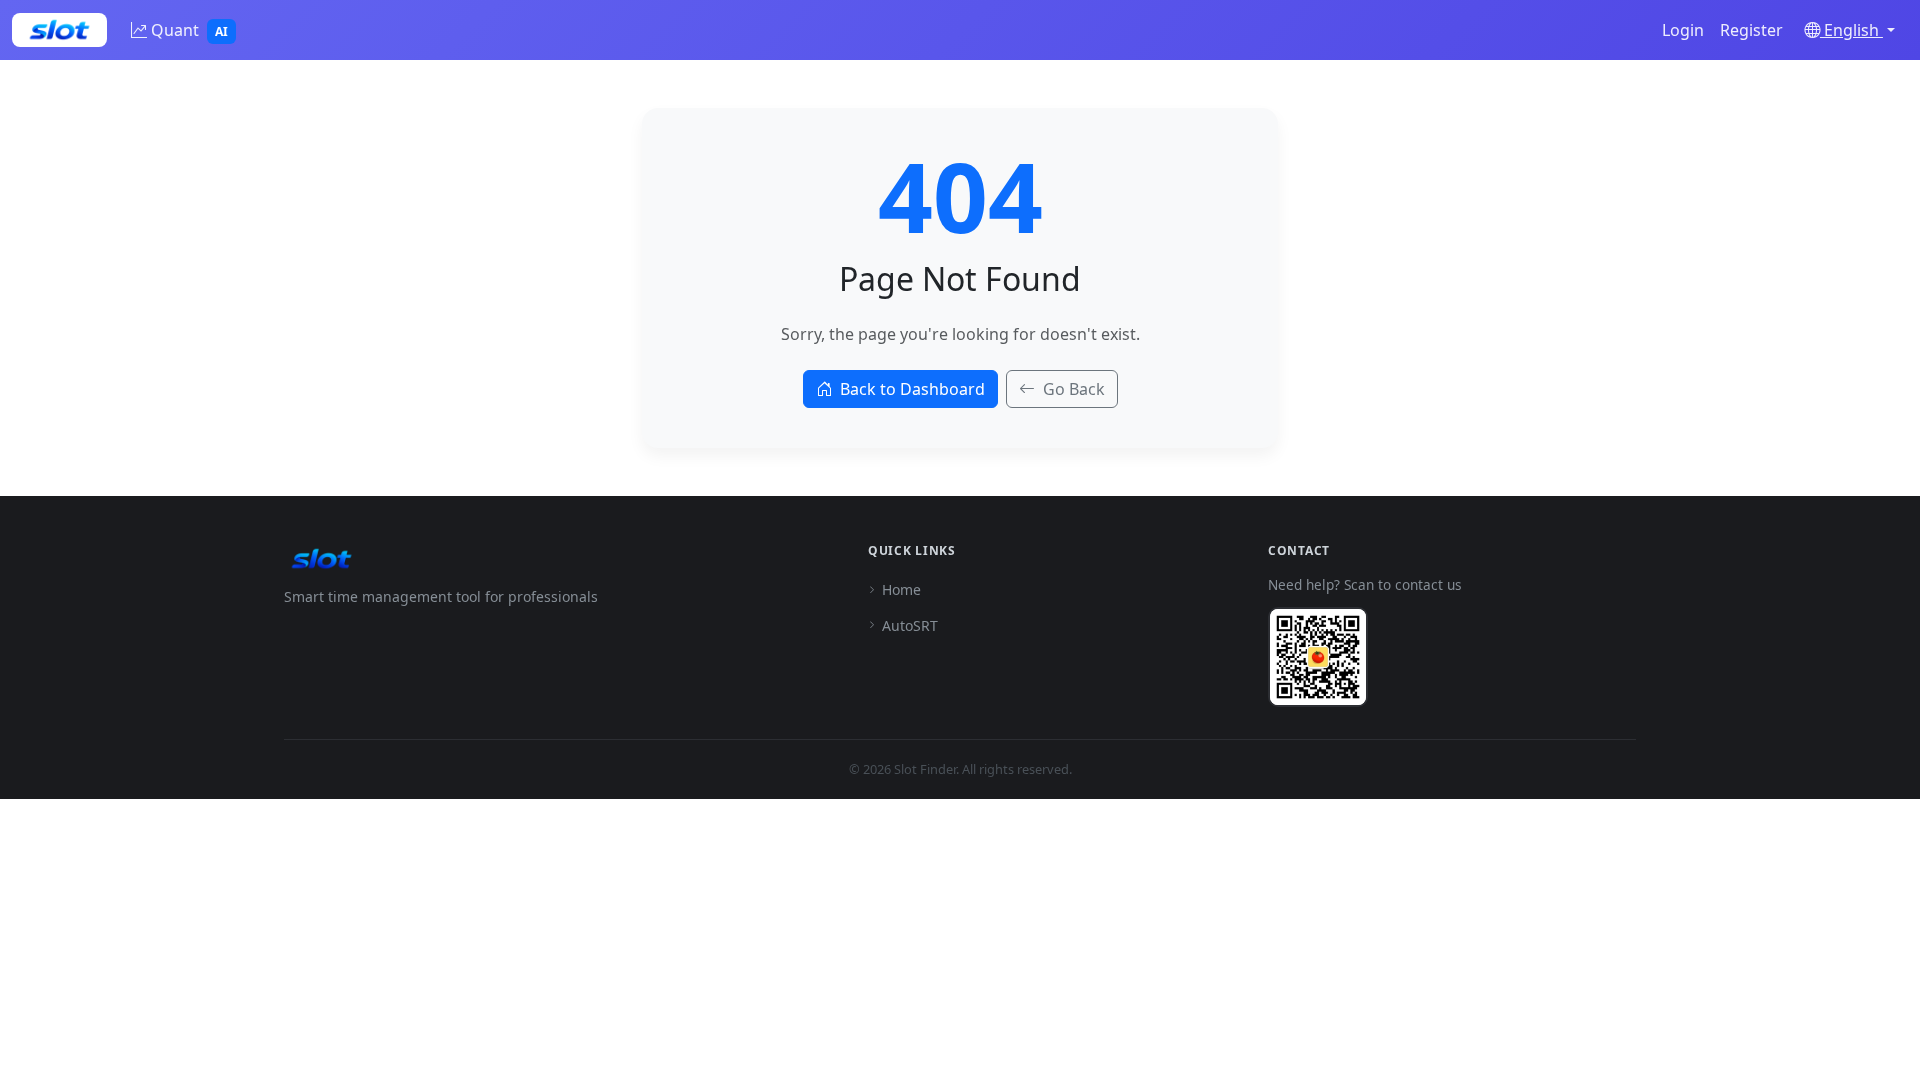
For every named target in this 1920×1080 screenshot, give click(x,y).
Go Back (1074, 389)
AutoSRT (910, 625)
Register (1751, 30)
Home (901, 589)
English (1851, 30)
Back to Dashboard (912, 389)
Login (1683, 30)
